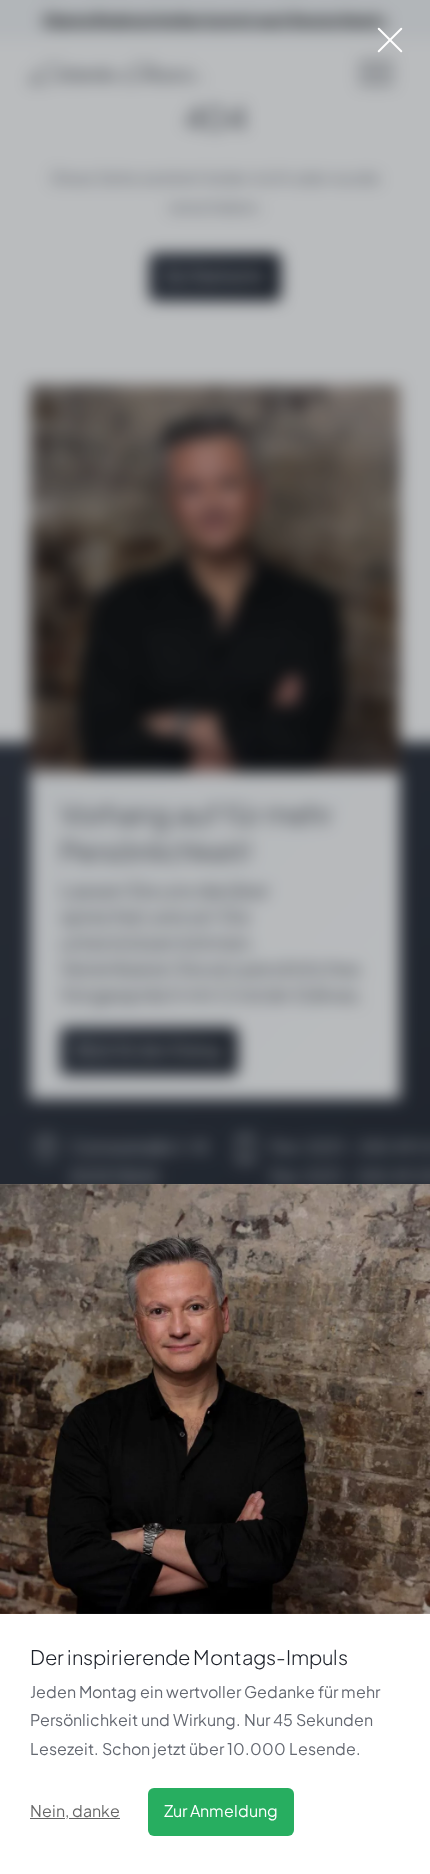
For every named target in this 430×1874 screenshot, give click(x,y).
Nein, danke (75, 1810)
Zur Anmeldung (221, 1810)
